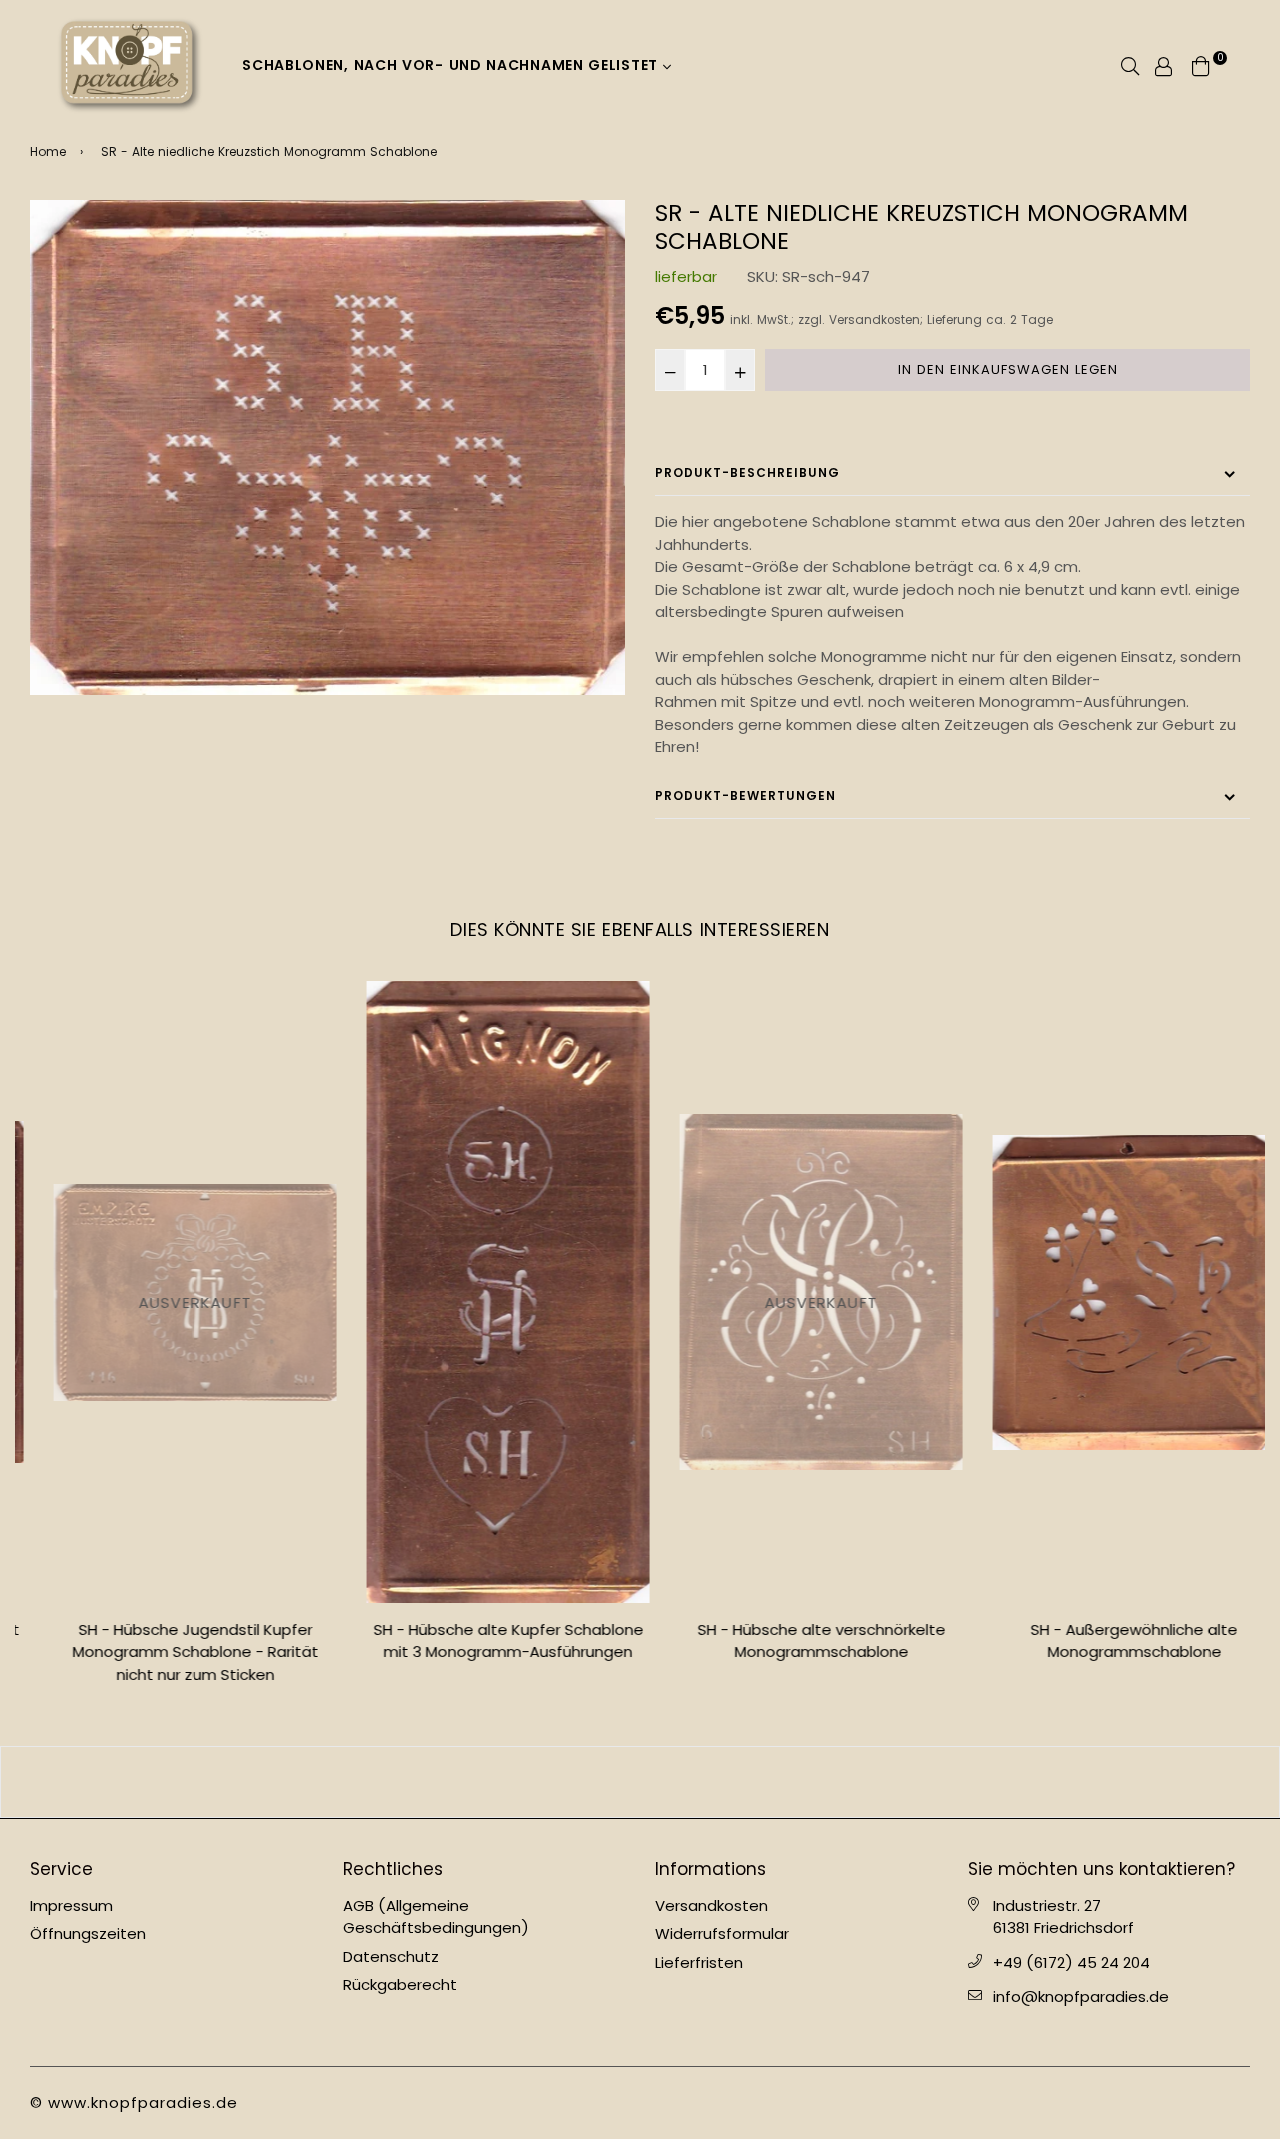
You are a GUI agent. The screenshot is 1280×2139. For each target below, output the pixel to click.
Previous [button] (15, 1341)
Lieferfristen (699, 1962)
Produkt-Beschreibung (747, 472)
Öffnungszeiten (88, 1933)
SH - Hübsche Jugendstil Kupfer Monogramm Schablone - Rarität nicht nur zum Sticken (172, 1652)
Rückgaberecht (400, 1984)
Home (48, 151)
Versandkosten (874, 320)
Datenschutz (391, 1956)
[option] (327, 447)
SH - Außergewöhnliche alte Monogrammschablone (1110, 1641)
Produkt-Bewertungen (745, 795)
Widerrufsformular (722, 1933)
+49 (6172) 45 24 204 (1071, 1962)
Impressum (71, 1905)
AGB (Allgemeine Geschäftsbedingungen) (436, 1917)
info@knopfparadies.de (1081, 1996)
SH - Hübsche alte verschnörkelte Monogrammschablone (798, 1641)
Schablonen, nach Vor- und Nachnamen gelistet (452, 65)
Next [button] (1265, 1341)
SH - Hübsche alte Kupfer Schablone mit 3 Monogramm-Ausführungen (485, 1641)
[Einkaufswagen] (1201, 64)
